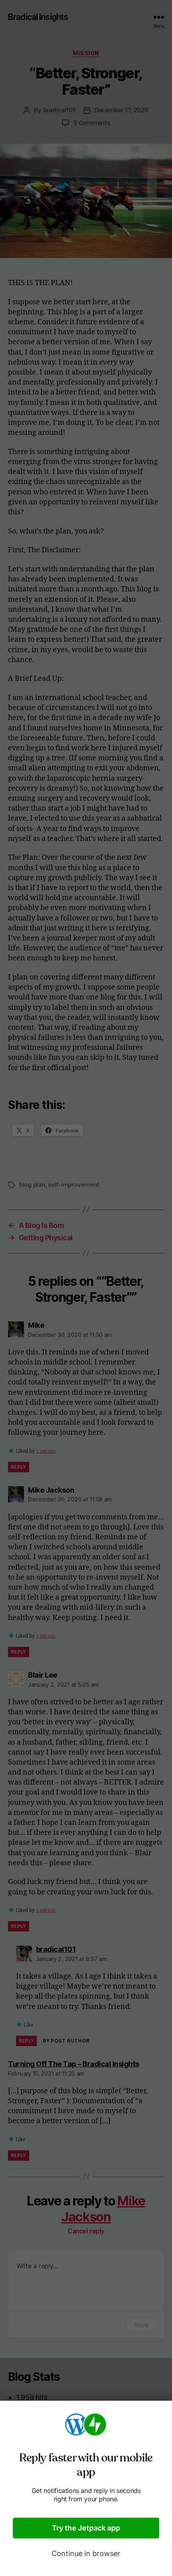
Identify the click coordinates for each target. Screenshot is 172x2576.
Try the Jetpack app (86, 2528)
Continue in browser (86, 2553)
